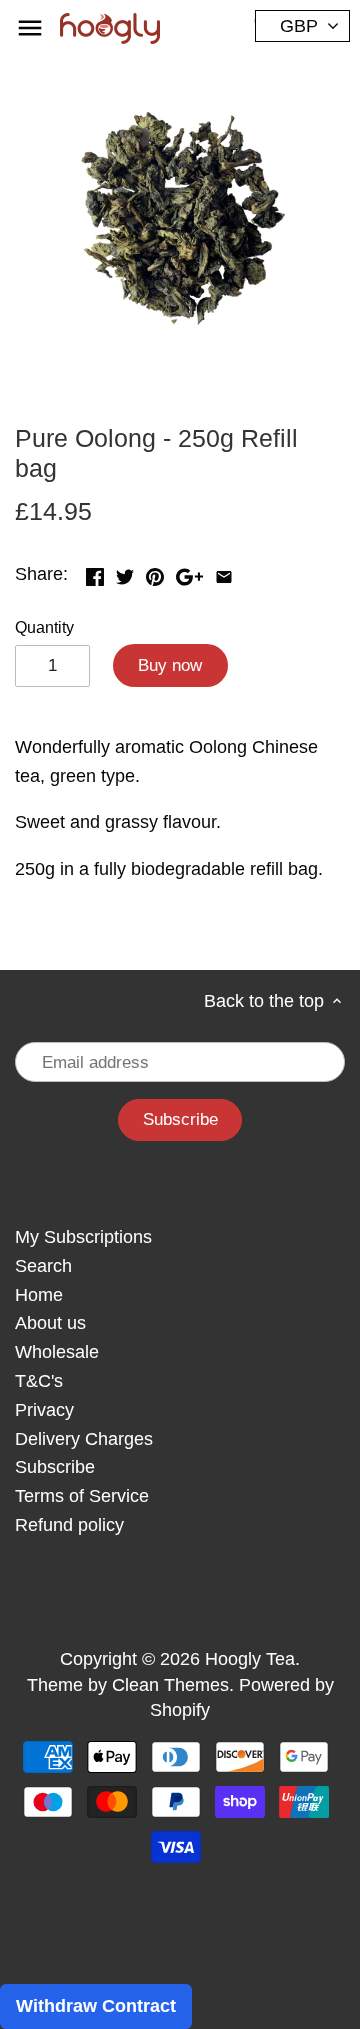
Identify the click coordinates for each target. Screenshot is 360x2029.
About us (50, 1323)
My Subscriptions (83, 1237)
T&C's (39, 1381)
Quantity (44, 627)
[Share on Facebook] (95, 572)
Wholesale (57, 1352)
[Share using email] (224, 572)
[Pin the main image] (155, 572)
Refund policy (69, 1525)
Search (43, 1266)
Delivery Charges (84, 1439)
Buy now (170, 665)
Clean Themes (170, 1685)
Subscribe (55, 1467)
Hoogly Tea (250, 1659)
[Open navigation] (30, 28)
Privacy (44, 1410)
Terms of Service (82, 1496)
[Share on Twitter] (125, 572)
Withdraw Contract (96, 2006)
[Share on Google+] (189, 572)
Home (39, 1295)
